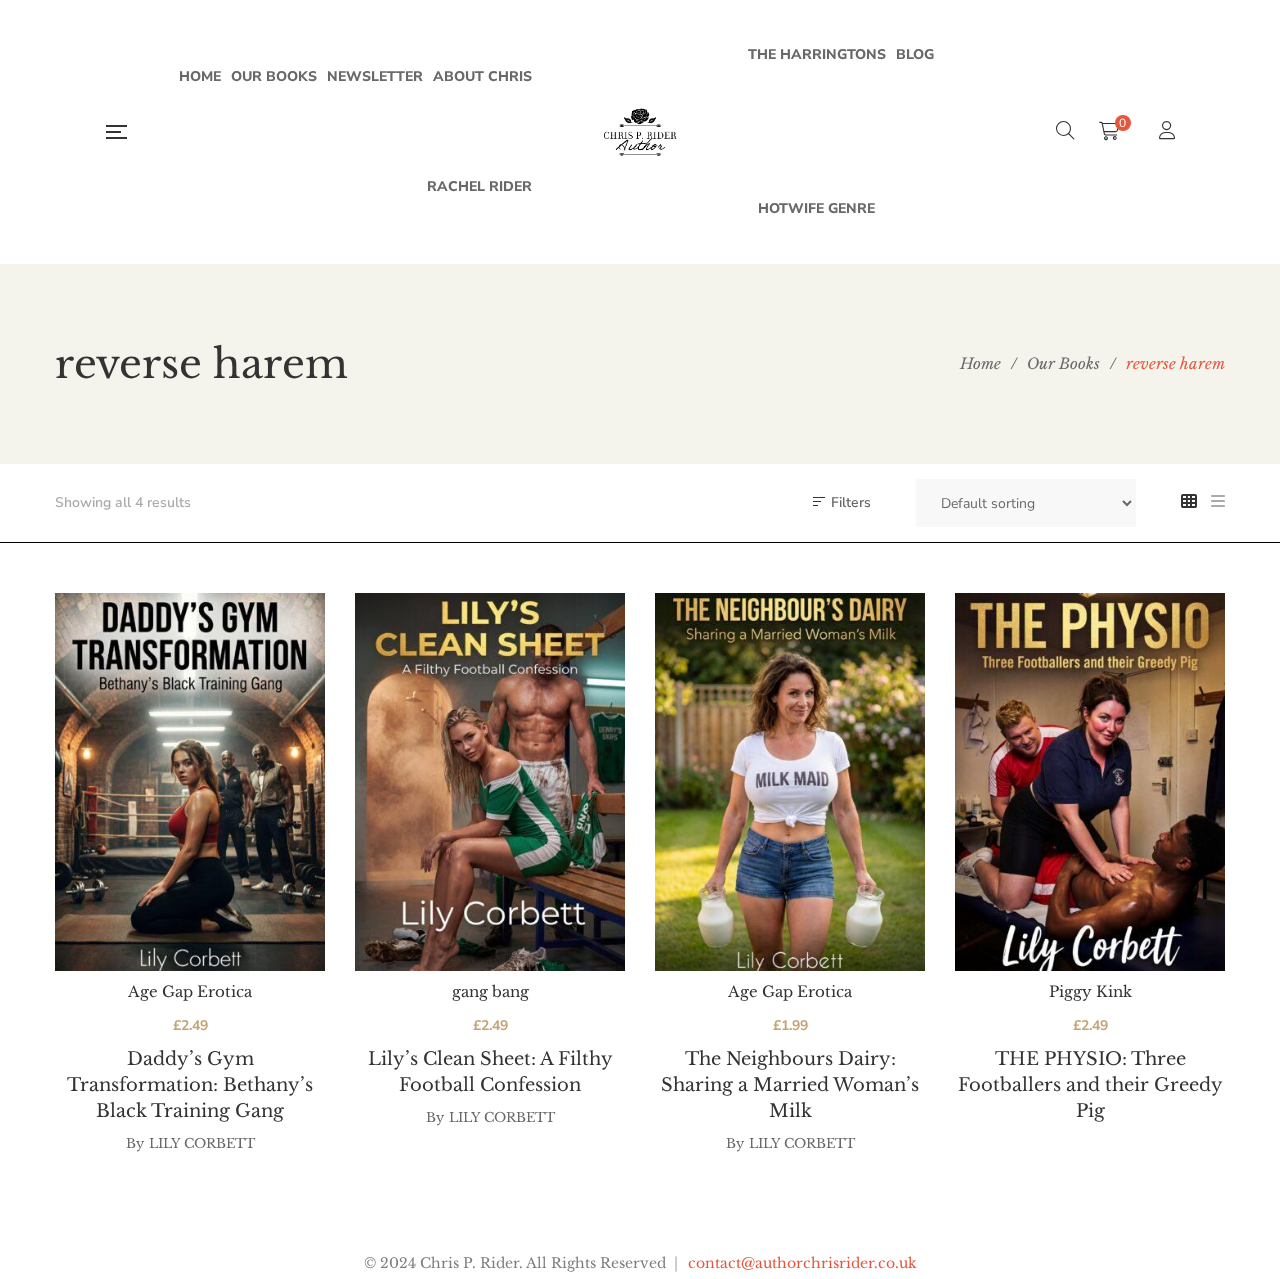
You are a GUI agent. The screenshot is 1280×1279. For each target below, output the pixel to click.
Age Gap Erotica (190, 991)
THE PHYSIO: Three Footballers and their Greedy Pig (1090, 1085)
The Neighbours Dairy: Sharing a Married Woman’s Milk (790, 1085)
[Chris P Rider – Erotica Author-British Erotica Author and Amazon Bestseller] (640, 132)
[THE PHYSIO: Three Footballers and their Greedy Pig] (1090, 782)
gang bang (490, 991)
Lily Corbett (202, 1143)
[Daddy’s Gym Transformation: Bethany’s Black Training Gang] (190, 782)
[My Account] (1169, 132)
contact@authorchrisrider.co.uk (802, 1263)
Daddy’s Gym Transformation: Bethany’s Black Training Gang (190, 1085)
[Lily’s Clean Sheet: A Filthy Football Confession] (490, 782)
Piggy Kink (1090, 991)
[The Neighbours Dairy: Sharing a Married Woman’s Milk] (790, 782)
